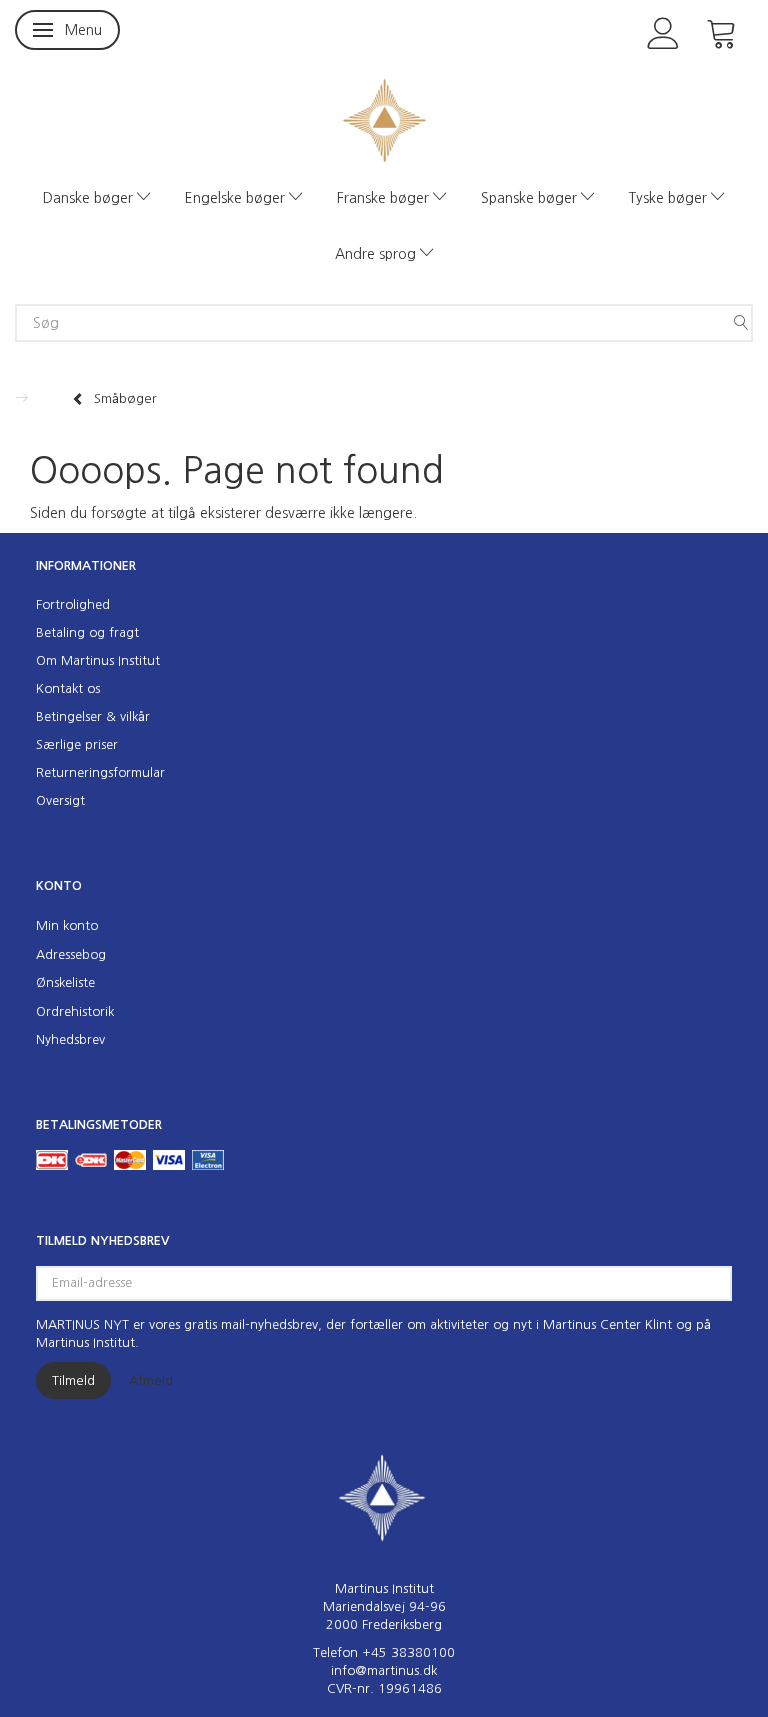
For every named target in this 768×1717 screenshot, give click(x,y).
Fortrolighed (73, 604)
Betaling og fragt (87, 632)
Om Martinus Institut (98, 660)
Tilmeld (73, 1380)
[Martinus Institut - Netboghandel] (384, 118)
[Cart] (722, 31)
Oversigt (60, 800)
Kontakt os (68, 688)
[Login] (663, 31)
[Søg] (741, 323)
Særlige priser (77, 744)
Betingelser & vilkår (93, 716)
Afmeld (151, 1380)
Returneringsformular (100, 772)
